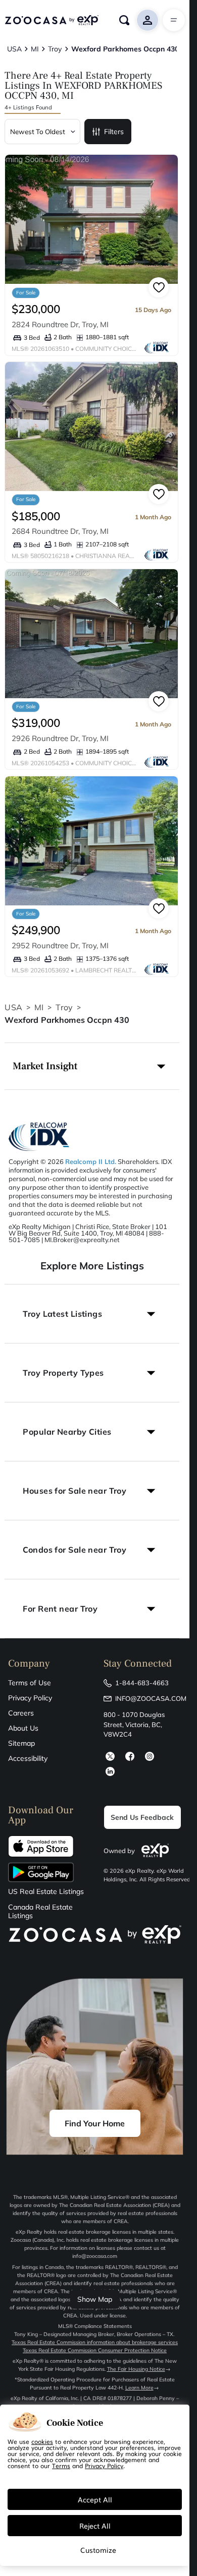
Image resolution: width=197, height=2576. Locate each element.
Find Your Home (95, 2123)
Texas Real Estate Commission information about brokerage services (95, 2342)
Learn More (139, 2388)
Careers (21, 1713)
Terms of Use (30, 1683)
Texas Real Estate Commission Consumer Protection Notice (95, 2350)
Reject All (95, 2526)
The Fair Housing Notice (136, 2369)
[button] (92, 1066)
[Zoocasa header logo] (52, 20)
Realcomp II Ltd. (91, 1161)
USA (13, 1007)
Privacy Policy (30, 1698)
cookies (42, 2441)
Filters (114, 132)
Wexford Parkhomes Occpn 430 (67, 1020)
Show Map (95, 2299)
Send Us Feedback (142, 1817)
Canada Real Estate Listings (40, 1912)
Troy (64, 1007)
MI (39, 1007)
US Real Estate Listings (46, 1892)
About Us (23, 1728)
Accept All (95, 2499)
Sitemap (21, 1743)
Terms (61, 2466)
